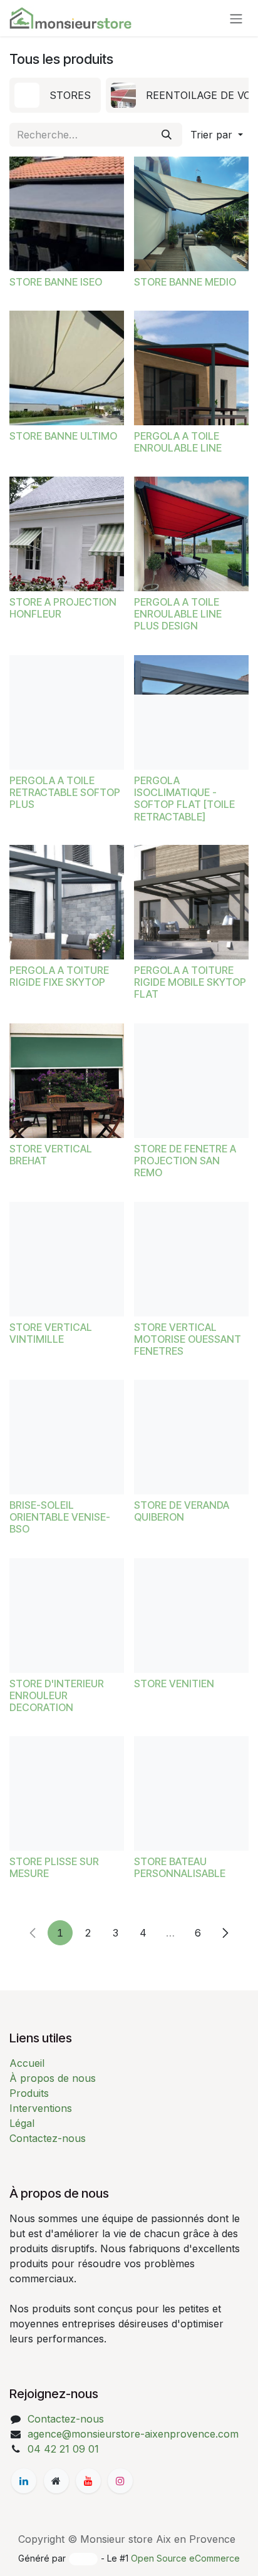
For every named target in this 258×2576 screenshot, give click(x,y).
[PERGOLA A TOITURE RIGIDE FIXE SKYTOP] (67, 902)
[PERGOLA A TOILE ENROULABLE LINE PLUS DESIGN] (191, 534)
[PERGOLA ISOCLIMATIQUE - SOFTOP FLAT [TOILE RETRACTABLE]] (191, 712)
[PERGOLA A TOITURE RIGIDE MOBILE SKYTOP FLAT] (191, 902)
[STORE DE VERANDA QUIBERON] (191, 1437)
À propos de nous (53, 2078)
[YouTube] (88, 2481)
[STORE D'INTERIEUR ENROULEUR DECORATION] (67, 1616)
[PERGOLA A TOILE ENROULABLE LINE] (191, 368)
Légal (22, 2123)
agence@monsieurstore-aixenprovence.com (133, 2434)
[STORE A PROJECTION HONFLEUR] (67, 534)
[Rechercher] (167, 135)
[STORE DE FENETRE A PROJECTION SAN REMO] (191, 1081)
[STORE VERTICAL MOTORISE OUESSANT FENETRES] (191, 1259)
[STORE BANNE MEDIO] (191, 214)
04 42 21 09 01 (63, 2449)
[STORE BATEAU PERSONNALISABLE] (191, 1793)
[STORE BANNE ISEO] (67, 214)
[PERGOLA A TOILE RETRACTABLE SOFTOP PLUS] (67, 712)
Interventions (41, 2108)
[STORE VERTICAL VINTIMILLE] (67, 1259)
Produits (29, 2093)
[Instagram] (120, 2481)
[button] (217, 135)
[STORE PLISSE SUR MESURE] (67, 1793)
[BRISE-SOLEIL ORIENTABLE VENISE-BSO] (67, 1437)
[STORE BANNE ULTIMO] (67, 368)
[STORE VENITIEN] (191, 1616)
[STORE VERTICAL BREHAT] (67, 1081)
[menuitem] (55, 95)
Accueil (27, 2063)
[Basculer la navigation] (236, 18)
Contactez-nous (48, 2138)
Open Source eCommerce (185, 2558)
